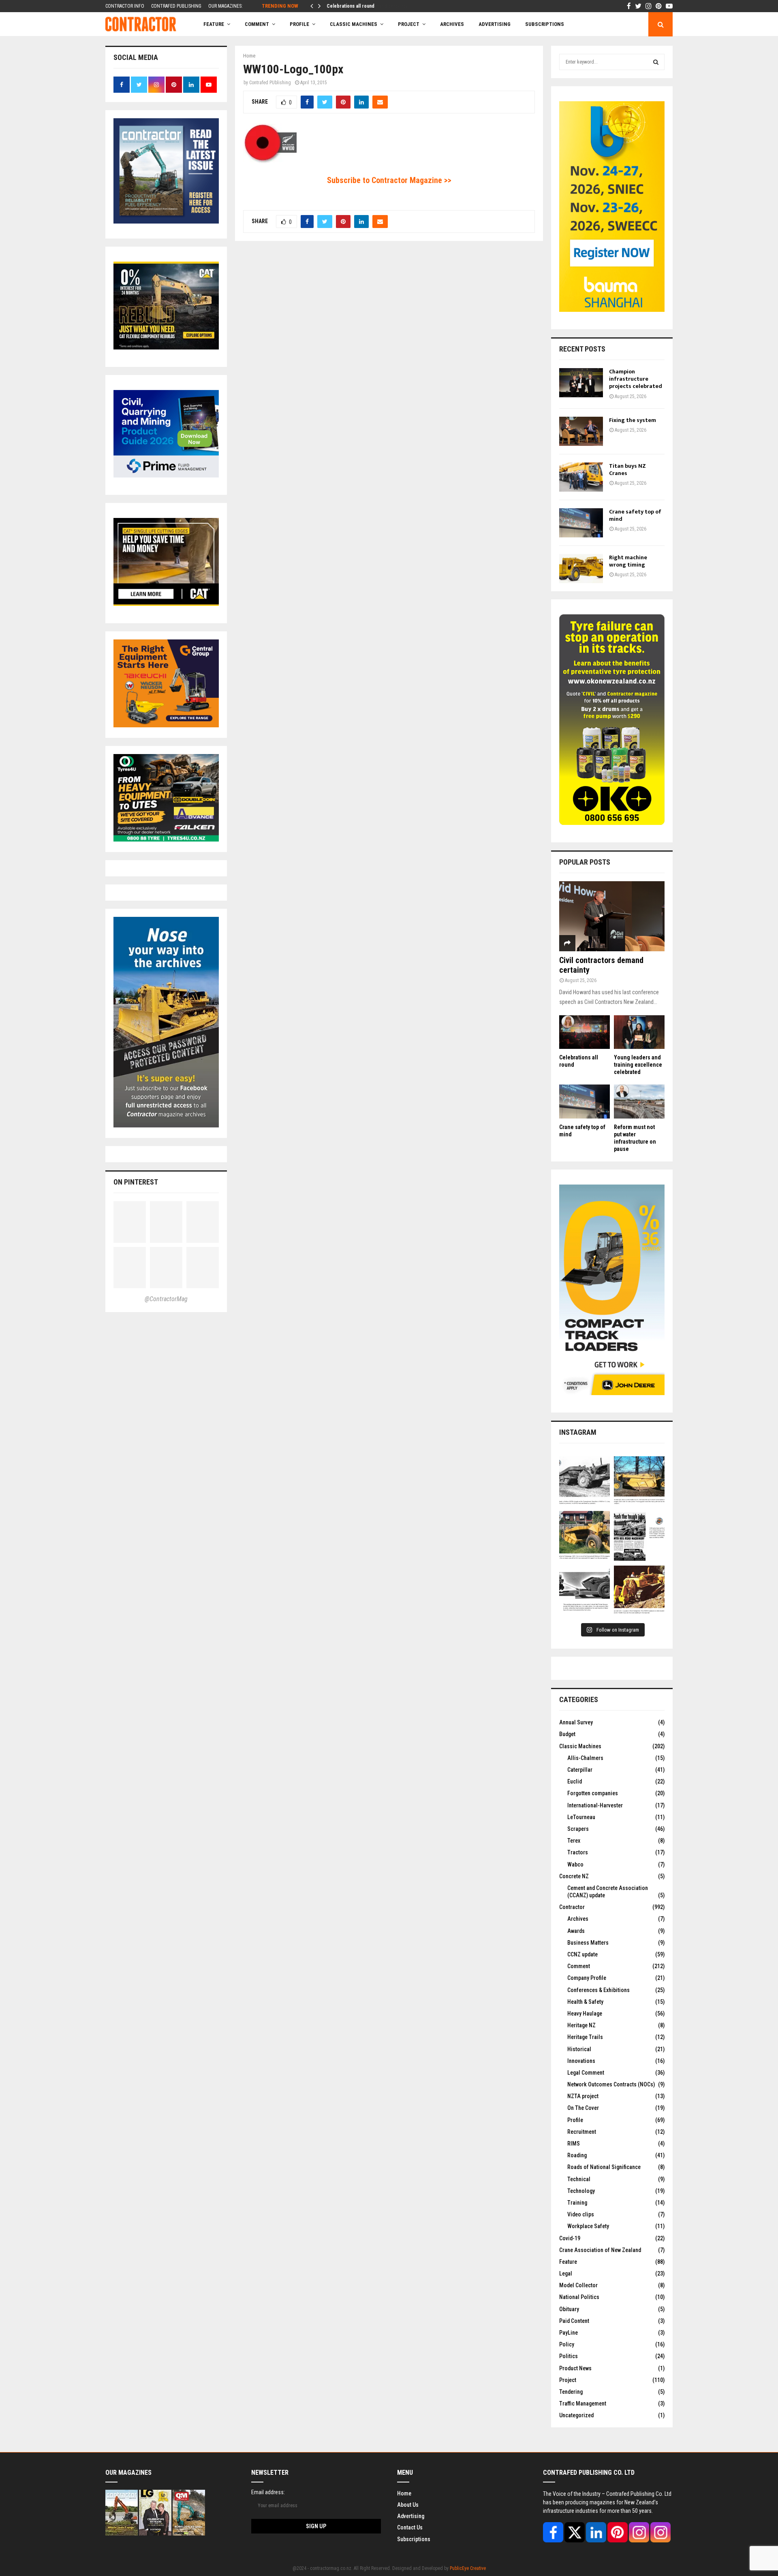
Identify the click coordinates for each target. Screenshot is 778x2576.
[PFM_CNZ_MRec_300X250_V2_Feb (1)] (166, 475)
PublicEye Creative (468, 2568)
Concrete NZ (574, 1876)
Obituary (569, 2309)
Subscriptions (414, 2539)
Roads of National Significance (604, 2167)
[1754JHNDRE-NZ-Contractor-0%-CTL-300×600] (612, 1393)
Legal (566, 2273)
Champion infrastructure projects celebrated (636, 379)
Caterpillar (580, 1770)
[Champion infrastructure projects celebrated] (581, 383)
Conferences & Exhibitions (598, 1990)
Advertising (495, 24)
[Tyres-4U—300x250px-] (166, 839)
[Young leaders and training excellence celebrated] (639, 1032)
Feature (214, 24)
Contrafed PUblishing (270, 83)
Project (409, 24)
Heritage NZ (581, 2025)
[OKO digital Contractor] (612, 823)
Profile (299, 24)
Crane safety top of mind (635, 515)
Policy (567, 2344)
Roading (577, 2155)
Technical (579, 2179)
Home (404, 2493)
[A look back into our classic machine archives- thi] (585, 1482)
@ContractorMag (166, 1299)
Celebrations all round (351, 6)
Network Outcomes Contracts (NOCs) (611, 2084)
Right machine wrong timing (628, 561)
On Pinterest (136, 1182)
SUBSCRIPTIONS (545, 24)
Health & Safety (585, 2002)
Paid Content (574, 2321)
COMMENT (257, 24)
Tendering (571, 2392)
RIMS (574, 2143)
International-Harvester (595, 1805)
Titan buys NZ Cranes (627, 470)
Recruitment (582, 2132)
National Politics (579, 2297)
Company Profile (587, 1978)
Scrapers (578, 1829)
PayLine (569, 2333)
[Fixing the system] (581, 431)
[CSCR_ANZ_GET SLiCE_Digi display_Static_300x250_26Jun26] (166, 604)
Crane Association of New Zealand (600, 2250)
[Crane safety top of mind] (581, 523)
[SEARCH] (656, 62)
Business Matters (588, 1943)
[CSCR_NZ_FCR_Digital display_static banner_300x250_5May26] (166, 347)
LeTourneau (581, 1817)
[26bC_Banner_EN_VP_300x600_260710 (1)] (612, 310)
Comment (579, 1966)
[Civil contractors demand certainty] (612, 916)
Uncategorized (576, 2415)
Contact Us (410, 2527)
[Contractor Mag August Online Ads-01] (166, 725)
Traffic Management (583, 2403)
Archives (452, 24)
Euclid (575, 1781)
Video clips (581, 2214)
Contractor (572, 1907)
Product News (575, 2368)
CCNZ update (582, 1954)
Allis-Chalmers (585, 1758)
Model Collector (578, 2285)
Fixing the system (633, 420)
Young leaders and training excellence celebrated (638, 1065)
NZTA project (583, 2096)
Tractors (578, 1852)
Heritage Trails (585, 2037)
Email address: (268, 2492)
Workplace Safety (588, 2226)
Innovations (581, 2061)
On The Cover (583, 2108)
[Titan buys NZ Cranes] (581, 477)
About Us (408, 2504)
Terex (574, 1841)
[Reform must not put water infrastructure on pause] (639, 1101)
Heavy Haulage (585, 2013)
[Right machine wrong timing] (581, 569)
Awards (576, 1931)
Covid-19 (570, 2238)
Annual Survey (576, 1722)
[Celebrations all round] (585, 1032)
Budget (567, 1734)
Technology (581, 2191)
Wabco (575, 1864)
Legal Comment (586, 2073)
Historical (579, 2049)
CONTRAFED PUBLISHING (176, 6)
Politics (569, 2356)
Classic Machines (354, 24)
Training (577, 2203)
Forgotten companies (593, 1793)
